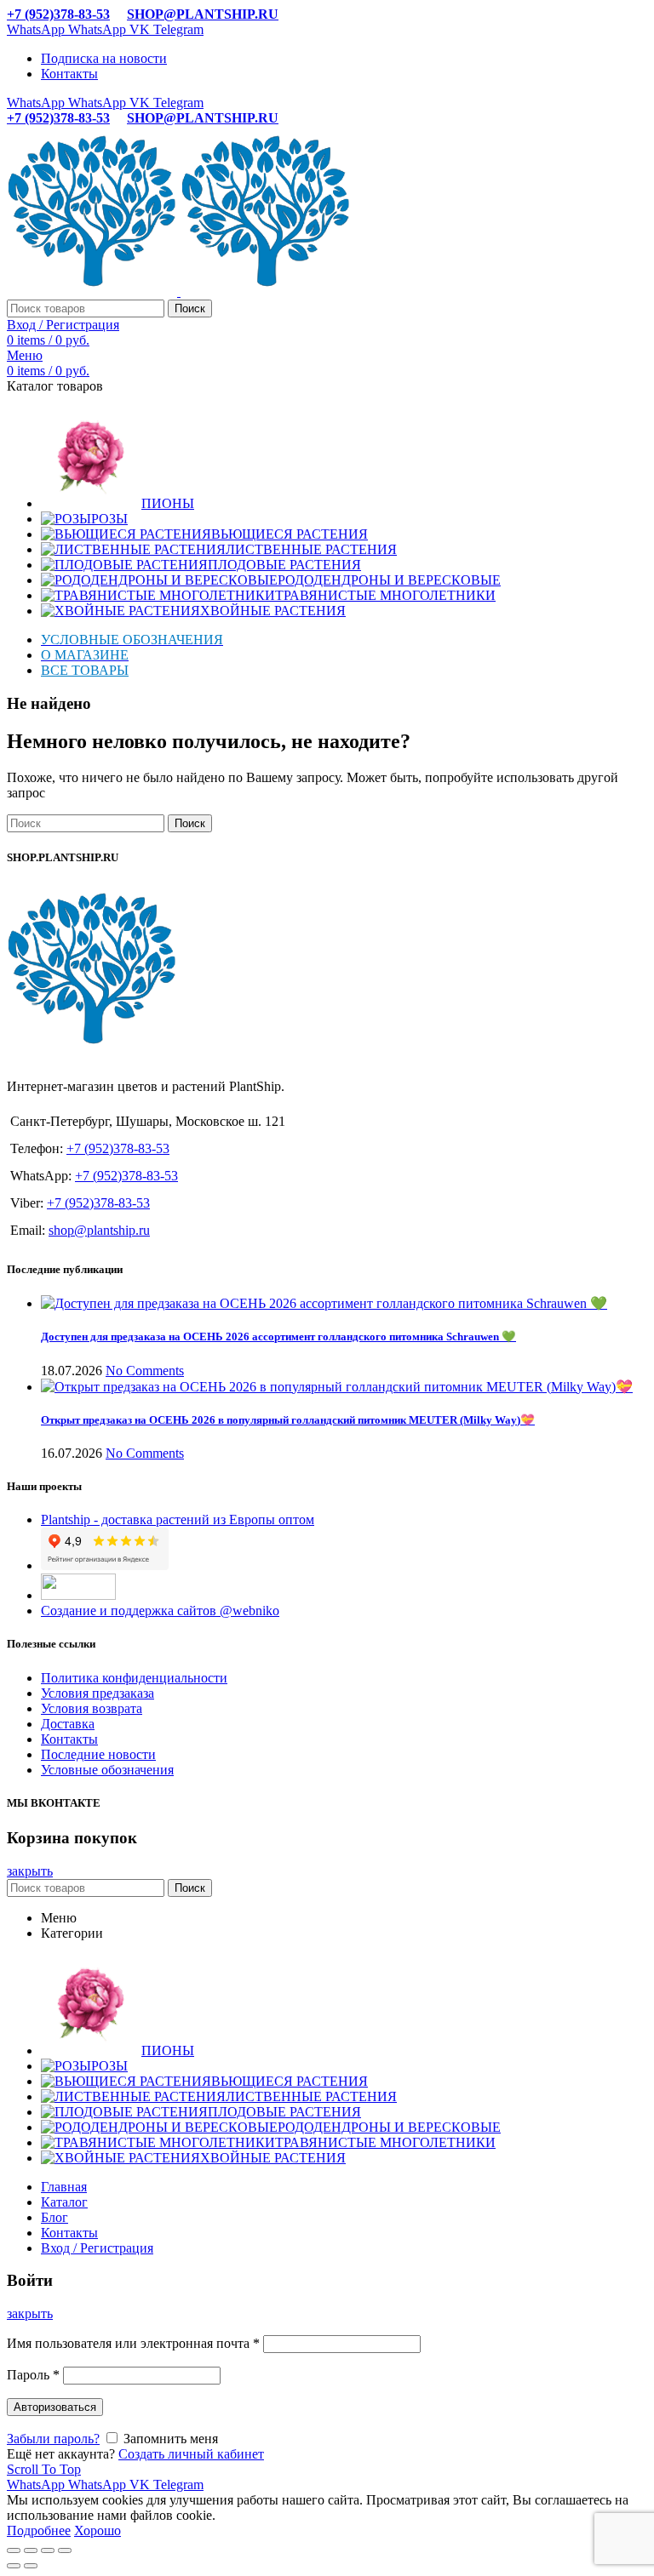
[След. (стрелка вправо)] (31, 2566)
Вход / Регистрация (97, 2248)
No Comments (145, 1371)
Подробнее (39, 2530)
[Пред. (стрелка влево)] (14, 2566)
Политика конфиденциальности (134, 1678)
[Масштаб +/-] (65, 2550)
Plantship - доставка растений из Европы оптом (178, 1519)
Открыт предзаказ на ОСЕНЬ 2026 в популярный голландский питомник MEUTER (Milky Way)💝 (288, 1420)
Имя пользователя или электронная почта (133, 2343)
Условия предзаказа (98, 1693)
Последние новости (98, 1754)
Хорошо (98, 2530)
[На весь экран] (48, 2550)
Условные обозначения (107, 1770)
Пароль (33, 2375)
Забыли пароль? (53, 2439)
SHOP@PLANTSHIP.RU (203, 14)
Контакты (69, 1739)
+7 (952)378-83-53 (58, 14)
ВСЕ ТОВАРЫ (85, 670)
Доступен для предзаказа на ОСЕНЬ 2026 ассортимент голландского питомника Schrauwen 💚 (278, 1337)
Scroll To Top (44, 2469)
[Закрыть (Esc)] (14, 2550)
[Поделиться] (31, 2550)
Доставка (68, 1724)
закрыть (30, 1871)
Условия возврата (92, 1708)
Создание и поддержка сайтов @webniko (160, 1611)
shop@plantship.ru (99, 1230)
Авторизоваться (55, 2407)
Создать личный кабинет (191, 2454)
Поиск (190, 308)
